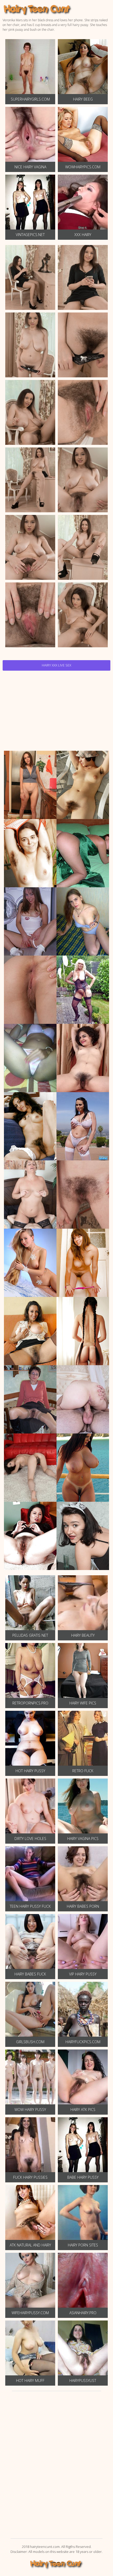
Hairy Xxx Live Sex (56, 665)
